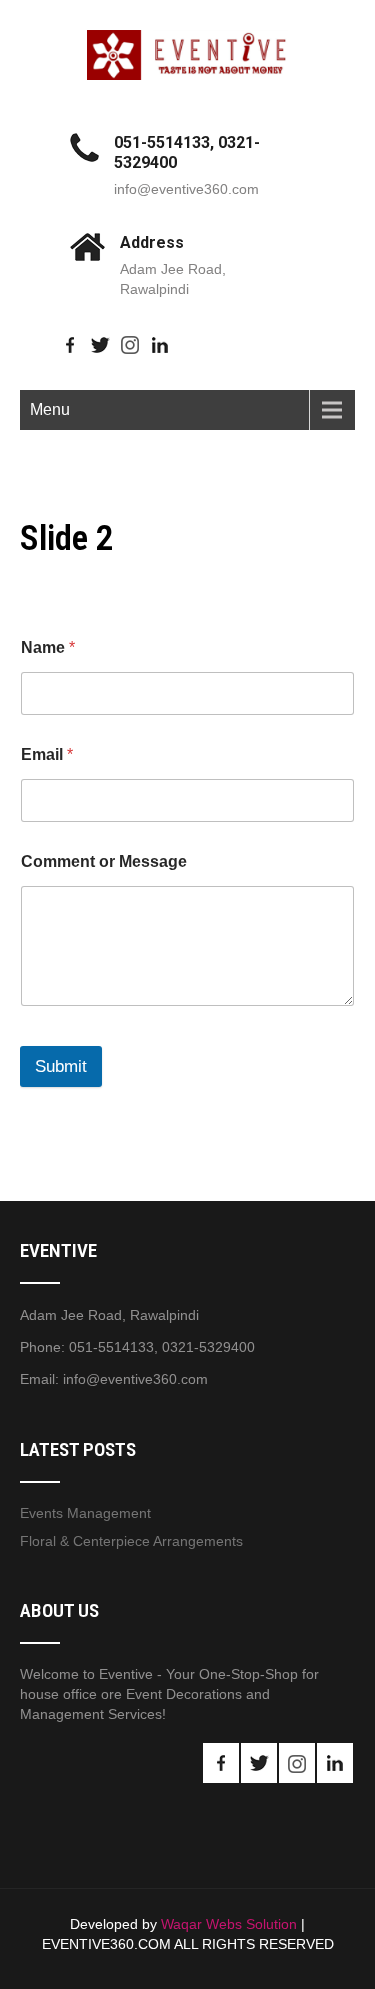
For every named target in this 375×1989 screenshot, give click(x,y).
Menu (50, 409)
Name (48, 647)
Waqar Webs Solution (229, 1924)
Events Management (85, 1513)
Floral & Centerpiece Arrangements (131, 1541)
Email (47, 754)
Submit (61, 1066)
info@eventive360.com (186, 189)
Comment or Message (104, 861)
